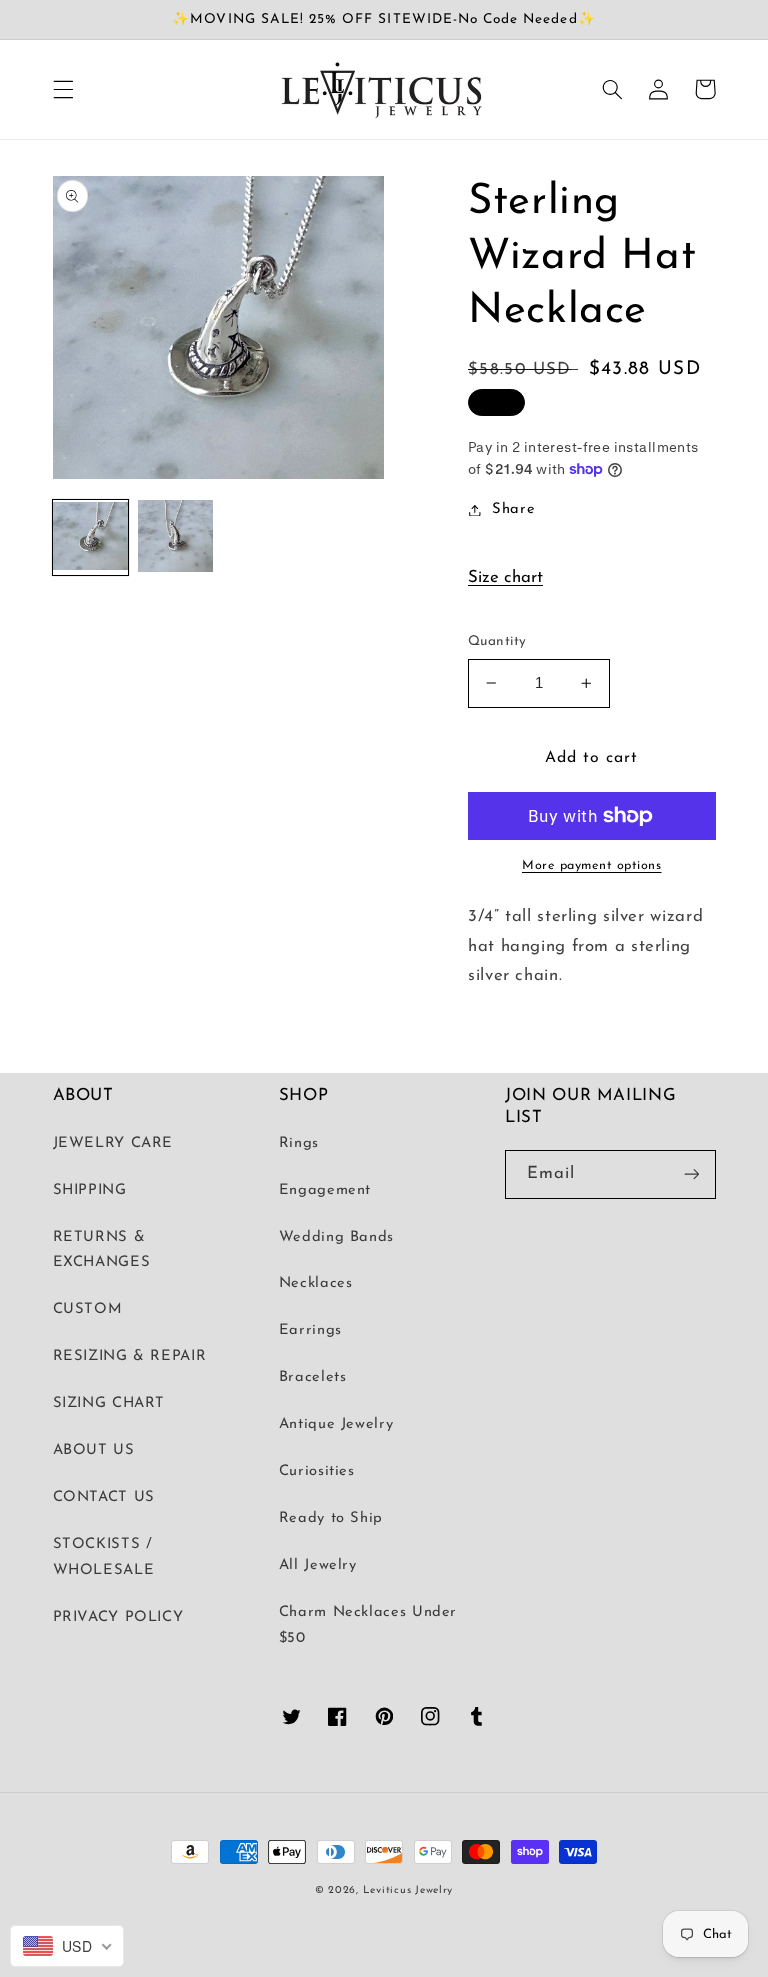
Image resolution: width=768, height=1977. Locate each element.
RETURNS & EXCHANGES (102, 1250)
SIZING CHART (109, 1403)
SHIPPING (90, 1190)
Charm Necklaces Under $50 (368, 1625)
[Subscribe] (691, 1174)
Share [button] (513, 509)
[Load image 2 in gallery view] (175, 537)
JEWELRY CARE (113, 1143)
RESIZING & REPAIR (130, 1356)
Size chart (505, 577)
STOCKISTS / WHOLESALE (104, 1557)
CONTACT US (104, 1497)
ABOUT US (94, 1450)
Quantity (497, 641)
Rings (299, 1143)
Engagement (325, 1190)
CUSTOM (88, 1309)
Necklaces (316, 1283)
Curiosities (317, 1471)
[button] (63, 89)
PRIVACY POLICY (118, 1617)
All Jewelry (318, 1565)
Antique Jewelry (336, 1424)
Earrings (310, 1330)
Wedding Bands (336, 1237)
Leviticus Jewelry (408, 1890)
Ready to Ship (331, 1518)
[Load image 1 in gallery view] (90, 537)
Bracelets (313, 1377)
